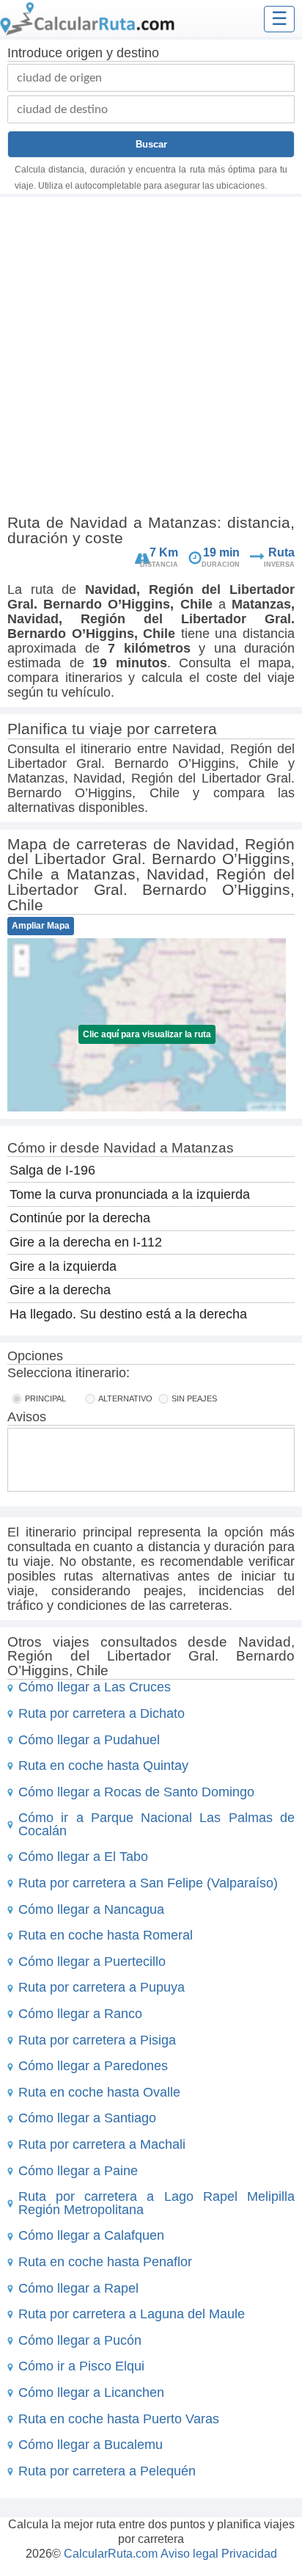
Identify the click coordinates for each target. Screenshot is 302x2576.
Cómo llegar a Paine (78, 2171)
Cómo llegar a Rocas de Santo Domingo (136, 1792)
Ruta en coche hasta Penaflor (105, 2262)
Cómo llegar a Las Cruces (95, 1687)
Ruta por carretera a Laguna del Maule (132, 2314)
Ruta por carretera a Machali (102, 2144)
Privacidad (249, 2554)
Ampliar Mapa (41, 926)
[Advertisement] (151, 358)
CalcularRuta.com (111, 2554)
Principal (45, 1398)
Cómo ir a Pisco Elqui (81, 2366)
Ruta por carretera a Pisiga (97, 2040)
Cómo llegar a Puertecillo (92, 1962)
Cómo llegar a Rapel (78, 2288)
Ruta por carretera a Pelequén (107, 2471)
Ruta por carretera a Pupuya (102, 1987)
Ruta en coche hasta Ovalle (99, 2092)
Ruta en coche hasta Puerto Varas (119, 2419)
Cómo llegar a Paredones (93, 2066)
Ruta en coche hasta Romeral (106, 1935)
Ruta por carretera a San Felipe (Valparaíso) (148, 1883)
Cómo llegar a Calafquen (91, 2235)
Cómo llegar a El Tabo (83, 1857)
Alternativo (125, 1398)
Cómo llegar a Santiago (87, 2118)
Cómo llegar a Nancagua (91, 1909)
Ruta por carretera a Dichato (102, 1713)
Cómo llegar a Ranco (80, 2014)
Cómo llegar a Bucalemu (91, 2445)
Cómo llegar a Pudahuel (89, 1740)
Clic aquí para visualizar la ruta (147, 1034)
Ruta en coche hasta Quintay (103, 1766)
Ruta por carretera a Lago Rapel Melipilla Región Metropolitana (156, 2203)
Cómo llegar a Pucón (80, 2340)
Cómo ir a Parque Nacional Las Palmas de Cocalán (156, 1824)
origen (84, 53)
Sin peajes (194, 1398)
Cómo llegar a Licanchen (91, 2392)
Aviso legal (189, 2554)
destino (138, 53)
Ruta (281, 552)
